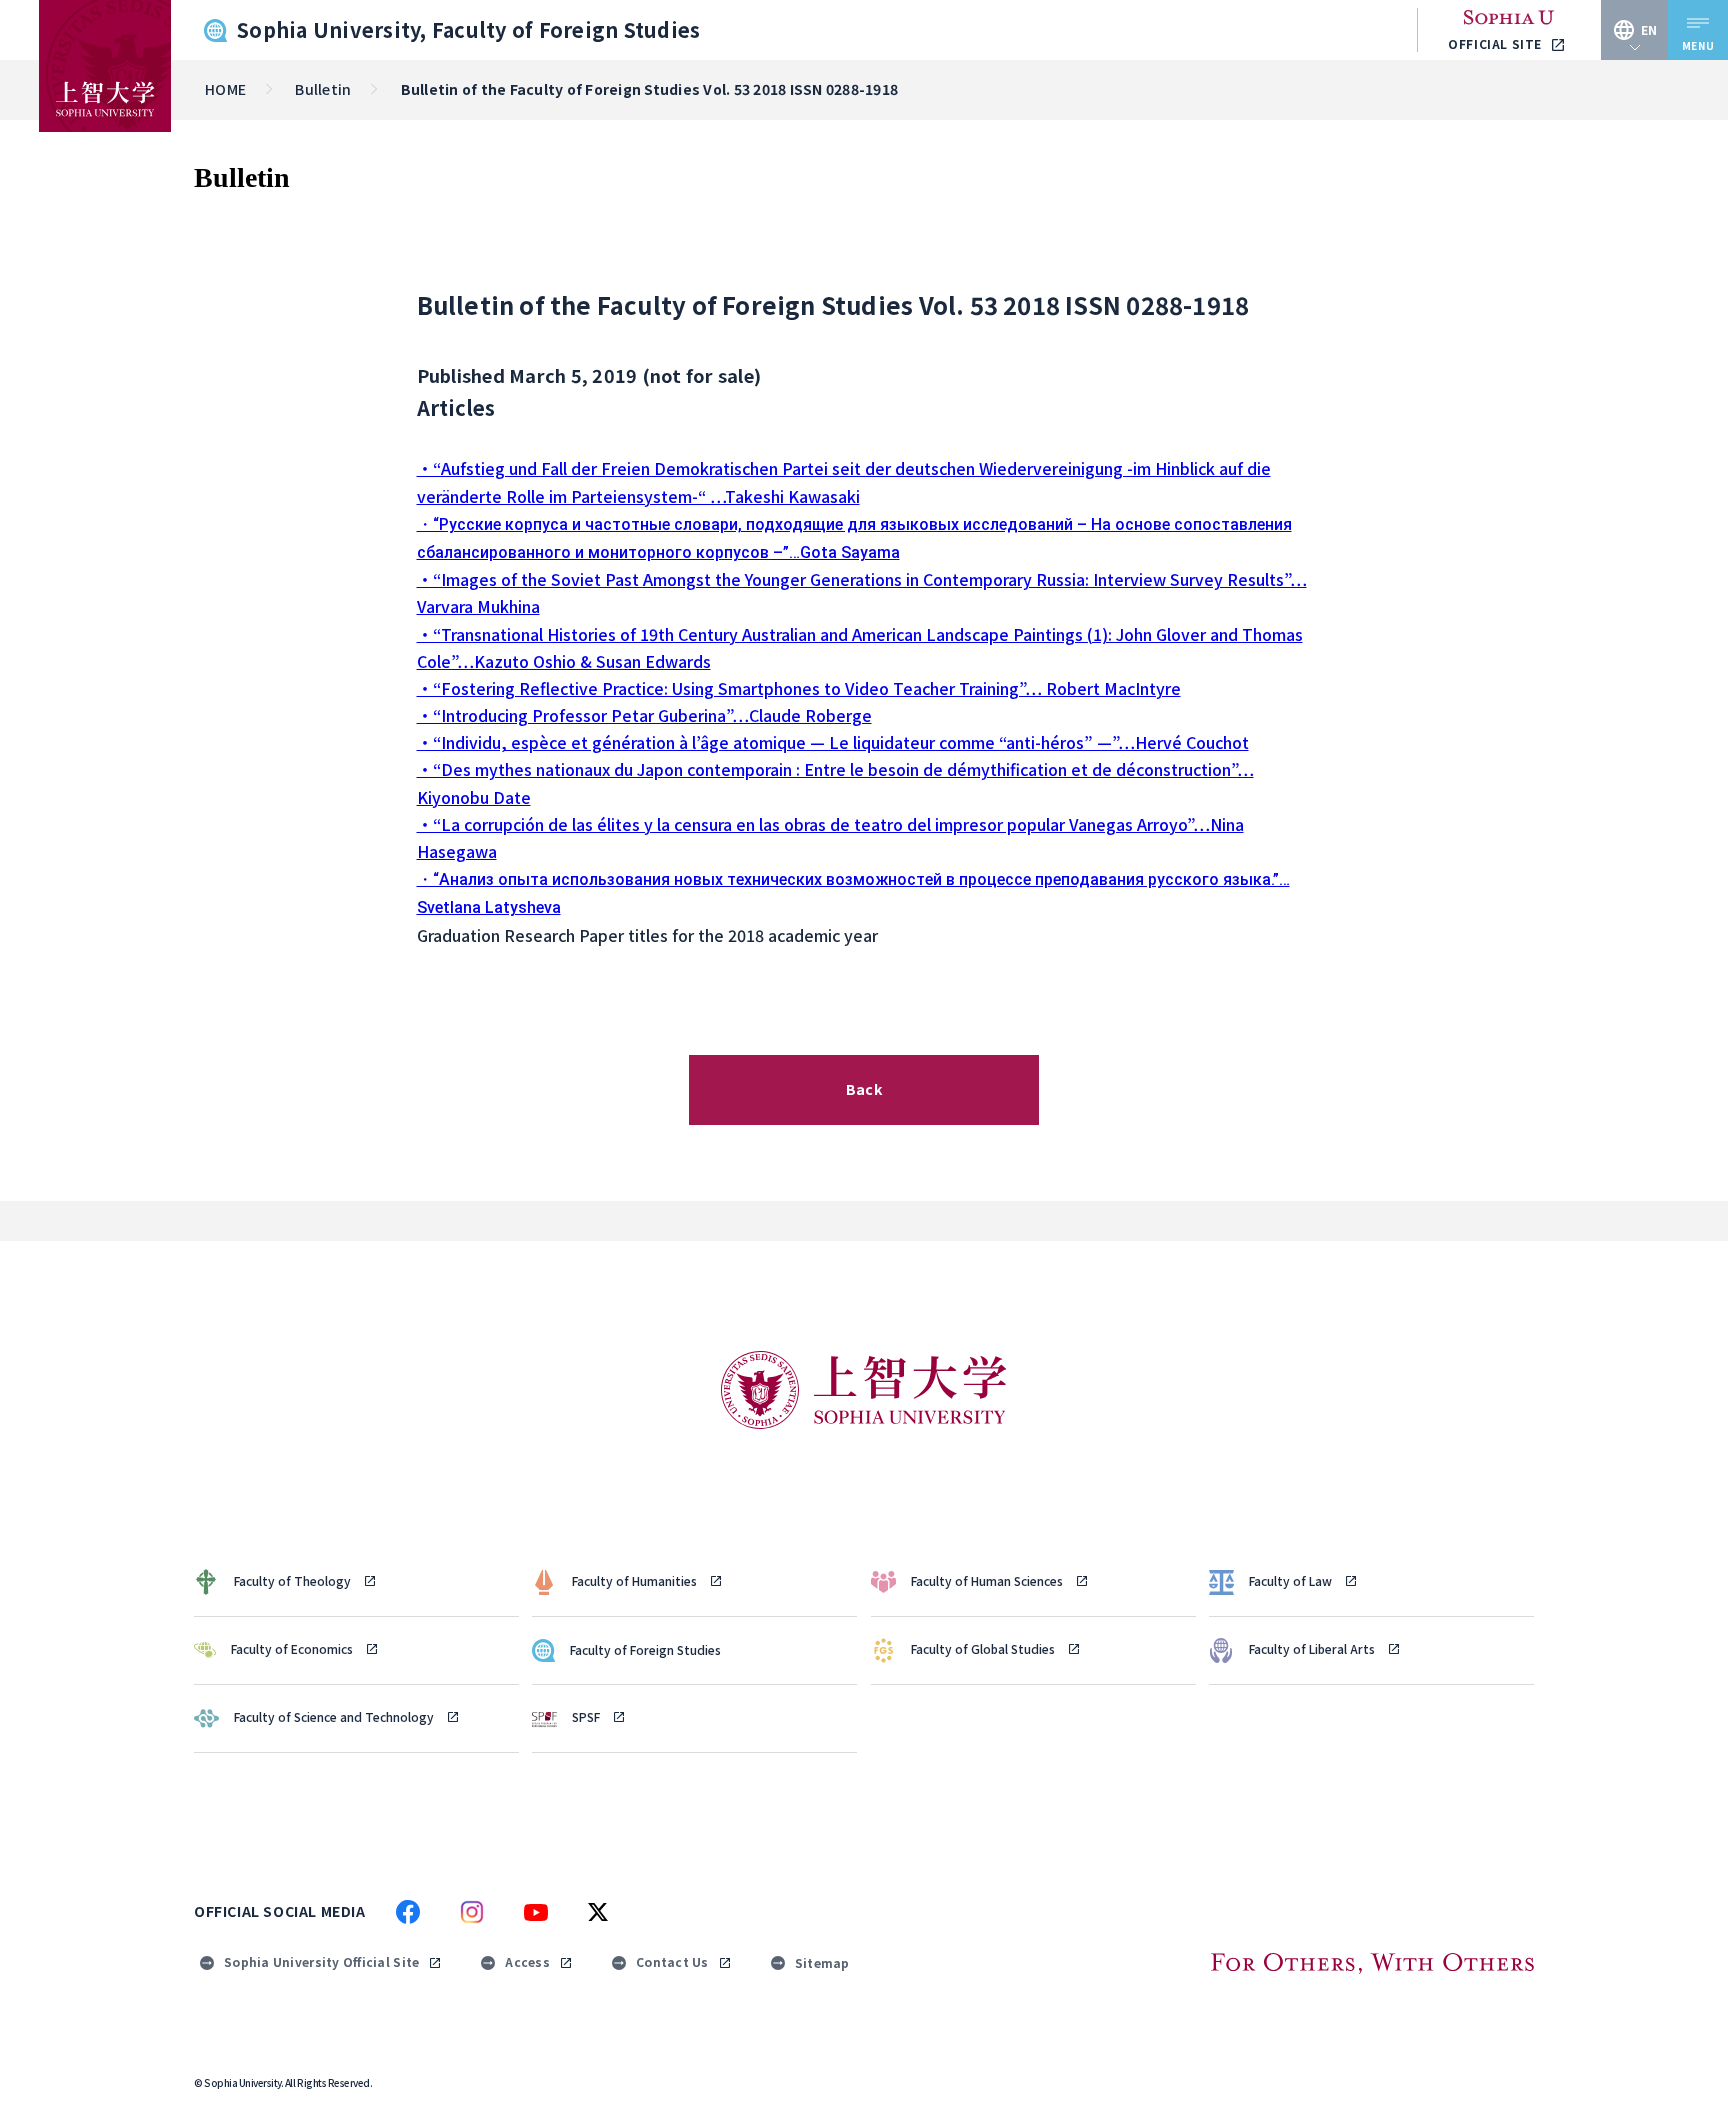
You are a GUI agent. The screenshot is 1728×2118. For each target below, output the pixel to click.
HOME (225, 89)
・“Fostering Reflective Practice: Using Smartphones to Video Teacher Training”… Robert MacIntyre (799, 688)
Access (527, 1961)
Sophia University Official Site (321, 1961)
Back (864, 1089)
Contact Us (672, 1961)
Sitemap (822, 1962)
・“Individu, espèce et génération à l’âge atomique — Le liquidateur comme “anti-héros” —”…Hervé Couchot (833, 742)
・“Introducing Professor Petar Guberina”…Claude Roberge (644, 715)
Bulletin (323, 89)
